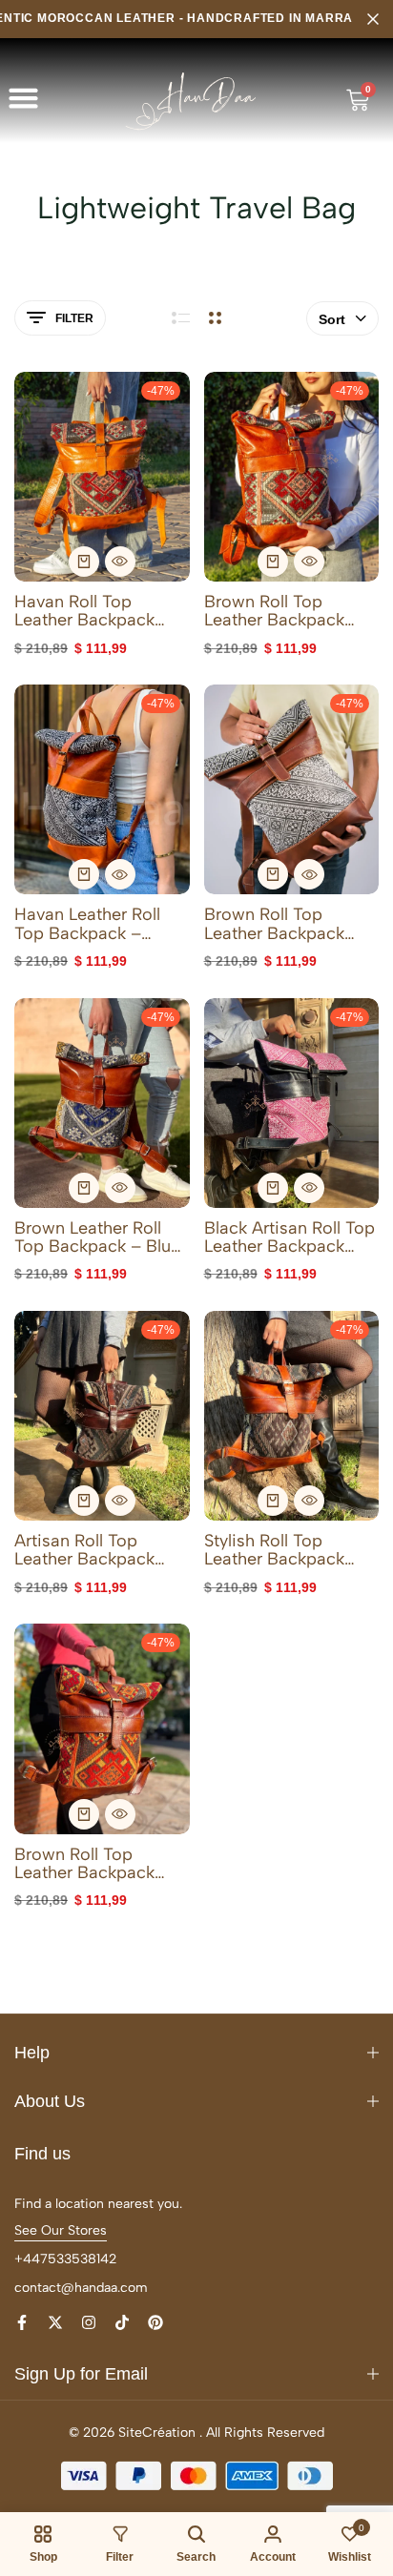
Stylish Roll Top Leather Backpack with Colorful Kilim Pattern (277, 1550)
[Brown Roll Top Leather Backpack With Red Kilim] (292, 477)
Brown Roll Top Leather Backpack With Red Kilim (274, 611)
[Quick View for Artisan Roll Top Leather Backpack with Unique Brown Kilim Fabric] (120, 1501)
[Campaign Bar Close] (373, 19)
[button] (24, 98)
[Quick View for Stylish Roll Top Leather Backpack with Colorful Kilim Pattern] (309, 1501)
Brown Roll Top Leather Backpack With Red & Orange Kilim (90, 1864)
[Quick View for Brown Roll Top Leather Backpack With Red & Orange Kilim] (120, 1814)
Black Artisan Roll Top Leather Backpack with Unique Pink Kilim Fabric (290, 1237)
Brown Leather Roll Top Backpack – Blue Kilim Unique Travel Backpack (97, 1237)
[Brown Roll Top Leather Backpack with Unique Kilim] (292, 789)
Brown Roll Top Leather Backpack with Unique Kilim (274, 924)
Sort (332, 319)
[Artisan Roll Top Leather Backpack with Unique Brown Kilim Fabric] (102, 1416)
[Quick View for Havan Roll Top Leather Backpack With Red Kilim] (120, 562)
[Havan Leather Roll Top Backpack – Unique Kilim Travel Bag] (102, 789)
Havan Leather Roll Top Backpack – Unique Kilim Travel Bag (90, 924)
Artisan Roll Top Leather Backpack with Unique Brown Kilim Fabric (89, 1550)
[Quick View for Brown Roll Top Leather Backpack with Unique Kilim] (309, 874)
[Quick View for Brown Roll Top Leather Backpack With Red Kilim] (309, 562)
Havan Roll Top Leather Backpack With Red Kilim (84, 611)
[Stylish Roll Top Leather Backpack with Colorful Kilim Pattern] (292, 1416)
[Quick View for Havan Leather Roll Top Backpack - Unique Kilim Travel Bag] (120, 874)
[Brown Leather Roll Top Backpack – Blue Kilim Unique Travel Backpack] (102, 1103)
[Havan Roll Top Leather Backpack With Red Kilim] (102, 477)
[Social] (22, 2323)
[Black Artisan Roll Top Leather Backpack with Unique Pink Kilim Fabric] (292, 1103)
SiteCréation (157, 2433)
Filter (74, 318)
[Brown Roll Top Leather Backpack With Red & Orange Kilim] (102, 1728)
